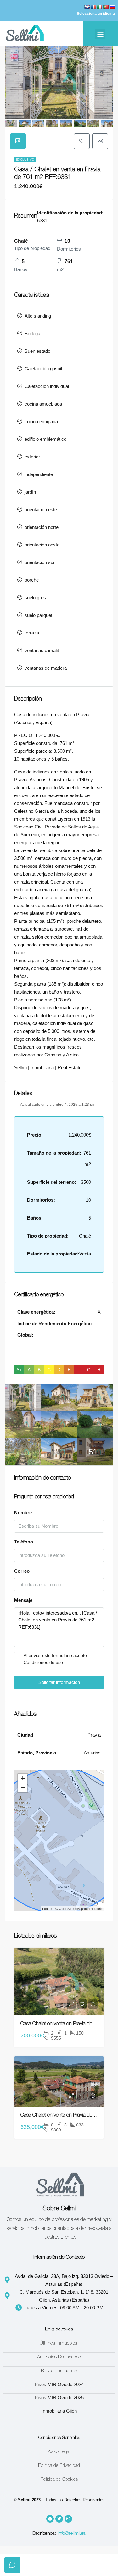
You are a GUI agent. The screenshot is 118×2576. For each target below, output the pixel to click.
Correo (22, 1571)
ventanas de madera (46, 668)
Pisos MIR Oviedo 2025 (59, 2398)
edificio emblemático (45, 439)
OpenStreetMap (71, 1908)
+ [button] (23, 1778)
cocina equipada (41, 421)
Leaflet (47, 1908)
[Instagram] (68, 2519)
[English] (87, 7)
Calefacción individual (47, 386)
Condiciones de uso (43, 1662)
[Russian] (112, 7)
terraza (32, 633)
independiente (39, 474)
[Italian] (99, 7)
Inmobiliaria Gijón (59, 2411)
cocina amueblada (43, 404)
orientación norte (42, 527)
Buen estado (37, 351)
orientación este (41, 510)
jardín (30, 492)
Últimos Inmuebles (59, 2343)
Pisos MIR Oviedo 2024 (59, 2384)
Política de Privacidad (59, 2466)
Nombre (23, 1512)
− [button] (23, 1788)
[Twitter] (59, 2519)
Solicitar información (59, 1682)
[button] (100, 34)
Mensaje (23, 1600)
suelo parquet (38, 615)
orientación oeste (42, 545)
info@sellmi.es (72, 2534)
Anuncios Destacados (59, 2357)
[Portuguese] (106, 7)
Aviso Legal (59, 2452)
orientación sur (40, 562)
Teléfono (24, 1542)
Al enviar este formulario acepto (55, 1659)
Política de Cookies (59, 2480)
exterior (32, 457)
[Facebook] (50, 2519)
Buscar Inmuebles (59, 2371)
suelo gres (35, 598)
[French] (93, 7)
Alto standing (38, 316)
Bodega (32, 333)
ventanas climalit (42, 650)
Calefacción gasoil (43, 369)
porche (32, 580)
